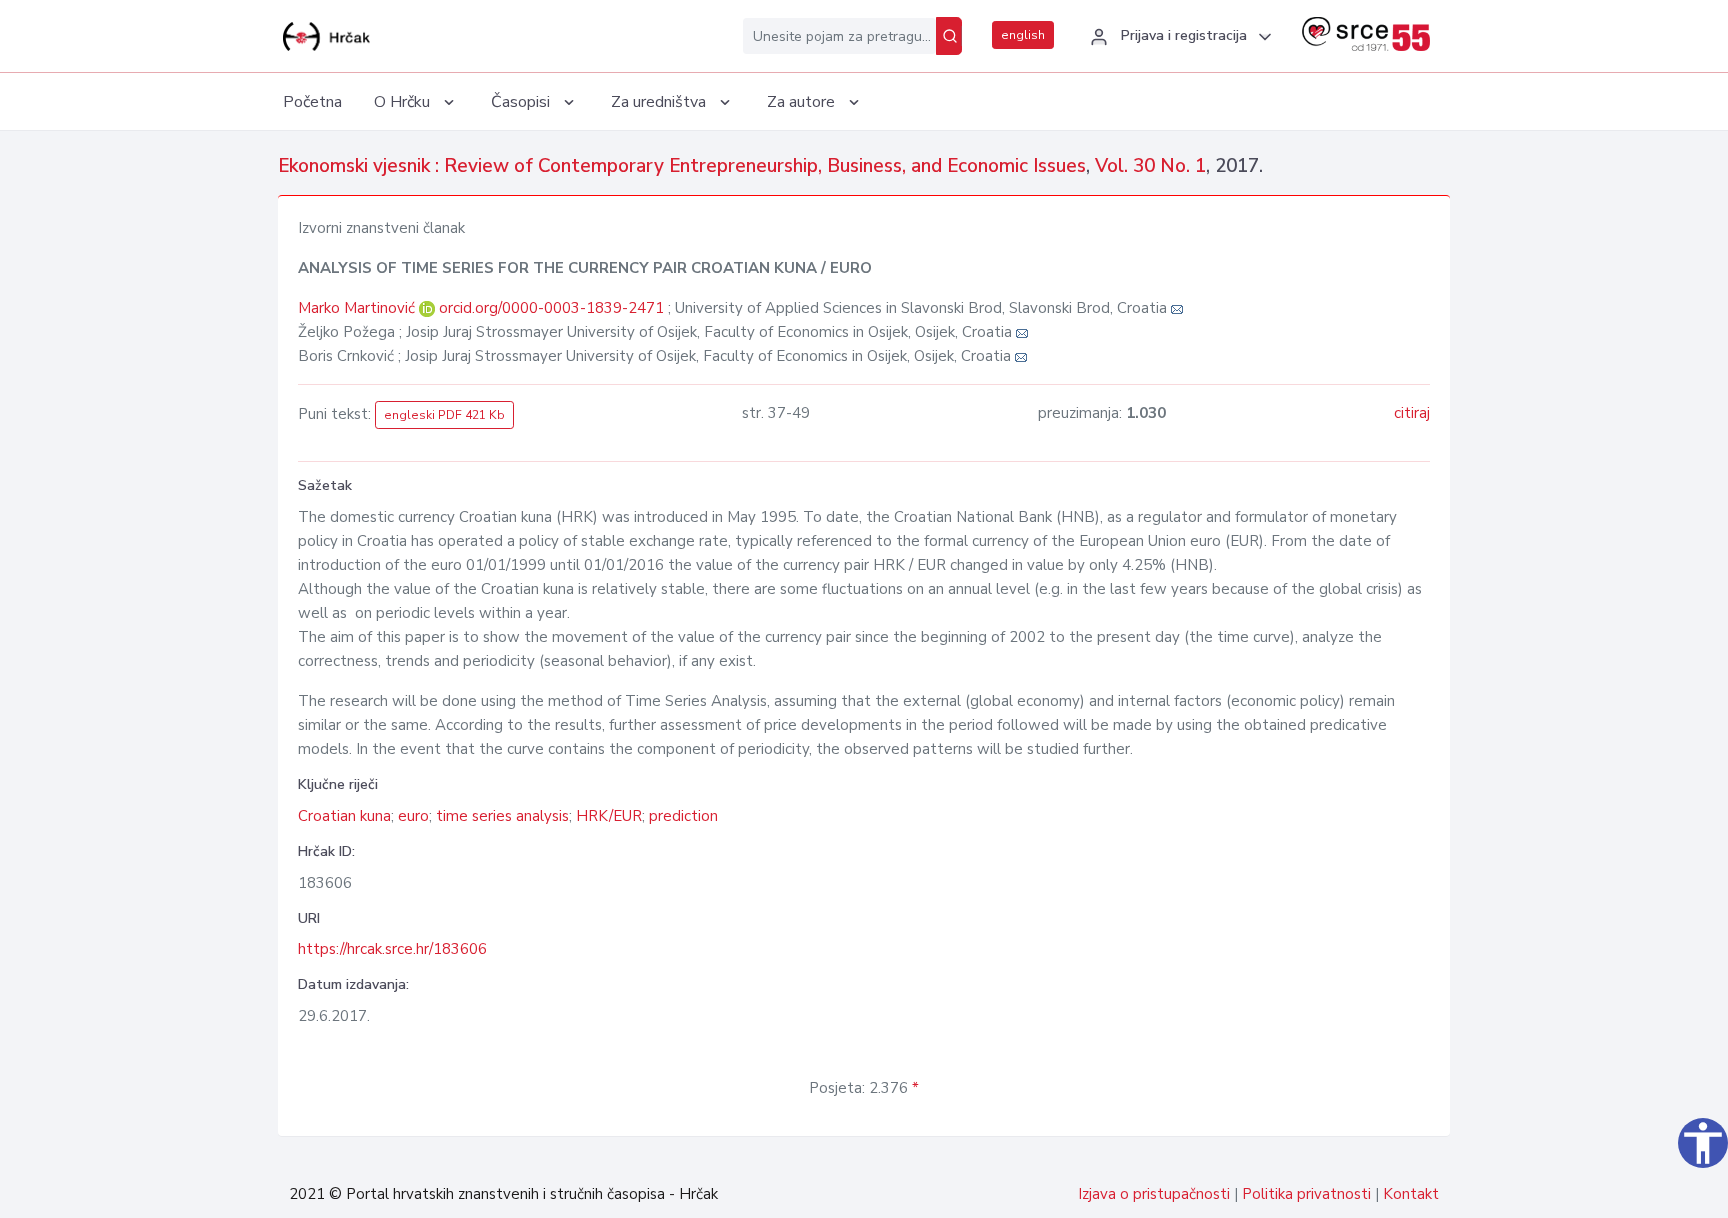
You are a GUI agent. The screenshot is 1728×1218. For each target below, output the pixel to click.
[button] (1178, 37)
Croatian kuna (344, 816)
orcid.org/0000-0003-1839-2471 (551, 308)
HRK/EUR (609, 816)
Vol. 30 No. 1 (1150, 166)
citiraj (1412, 413)
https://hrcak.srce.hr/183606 (392, 949)
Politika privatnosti (1306, 1194)
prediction (683, 816)
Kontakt (1411, 1194)
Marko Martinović (358, 308)
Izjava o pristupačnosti (1154, 1194)
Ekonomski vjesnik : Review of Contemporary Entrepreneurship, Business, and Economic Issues (682, 166)
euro (413, 816)
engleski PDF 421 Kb (444, 415)
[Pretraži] (949, 36)
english (1023, 35)
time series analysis (502, 816)
